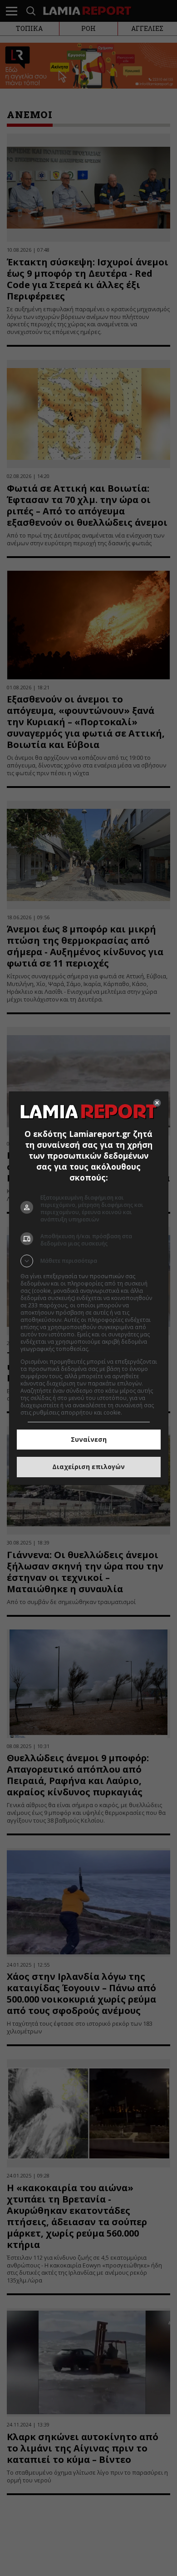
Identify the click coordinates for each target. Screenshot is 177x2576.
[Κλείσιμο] (157, 1103)
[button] (89, 1261)
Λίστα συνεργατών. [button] (116, 1349)
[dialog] (89, 1288)
